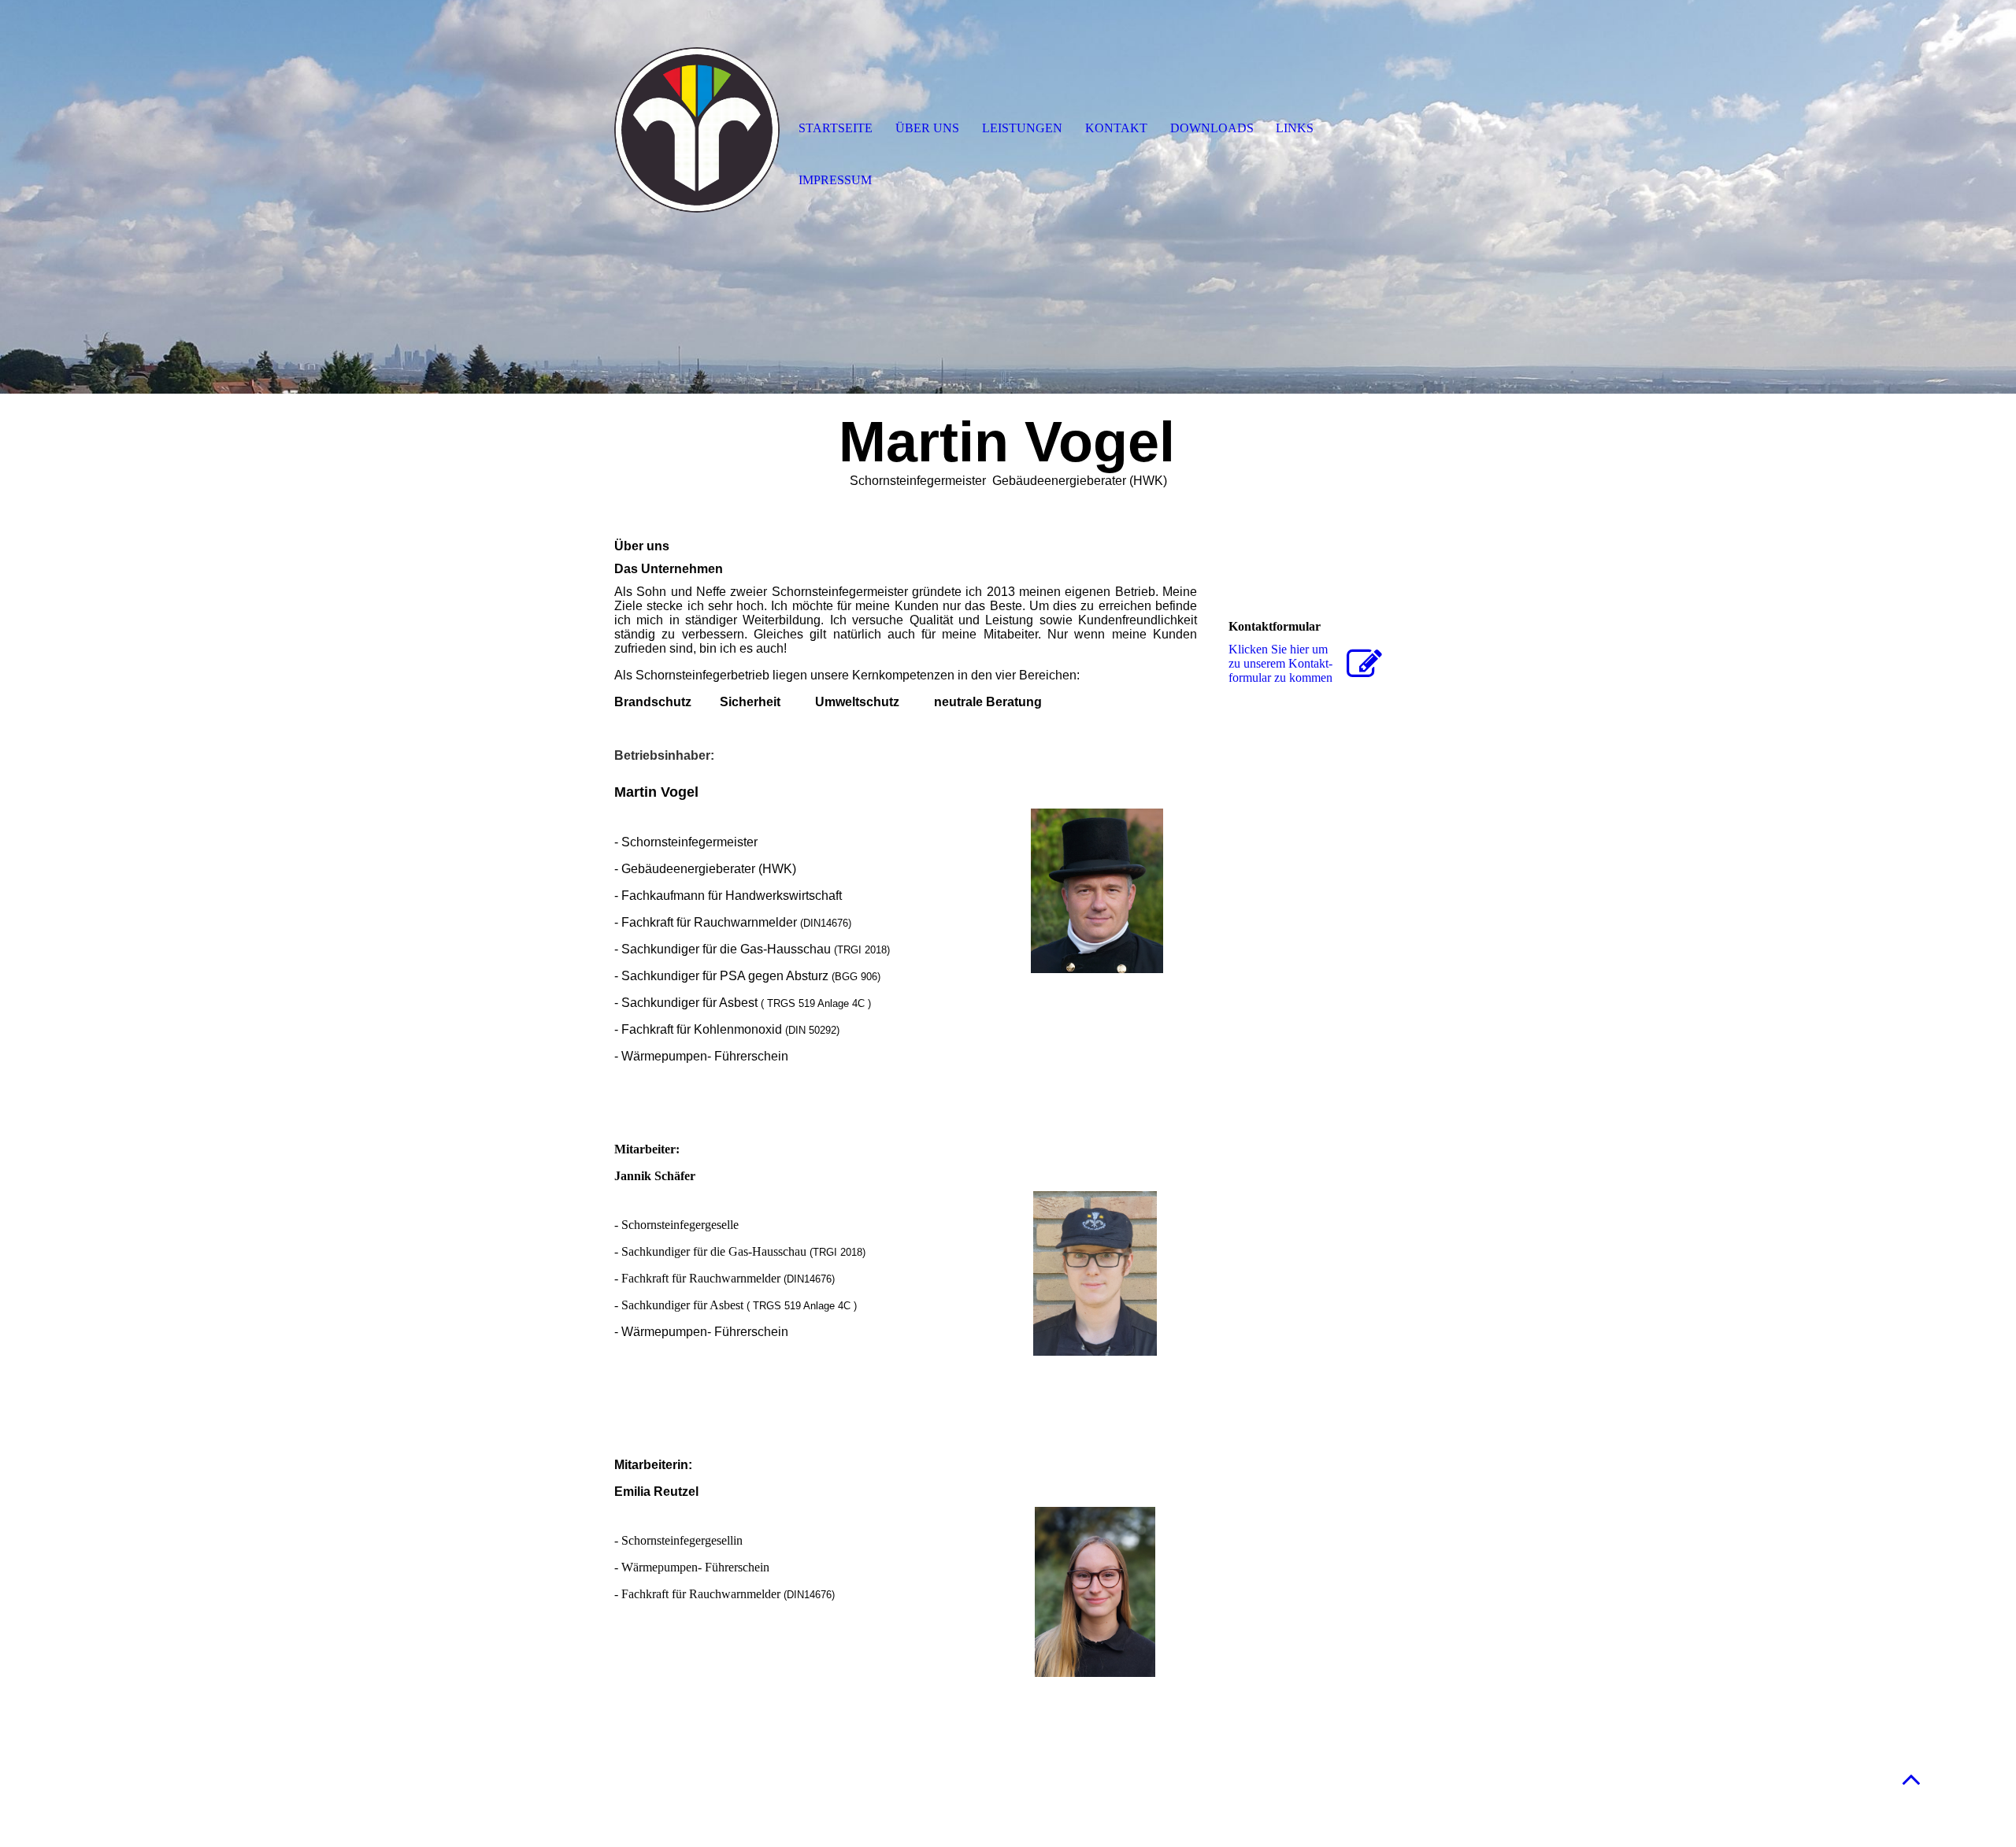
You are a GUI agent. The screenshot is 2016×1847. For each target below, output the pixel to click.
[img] (697, 130)
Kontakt (1116, 128)
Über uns (927, 128)
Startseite (836, 128)
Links (1295, 128)
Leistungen (1022, 128)
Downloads (1212, 128)
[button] (1911, 1779)
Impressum (835, 180)
